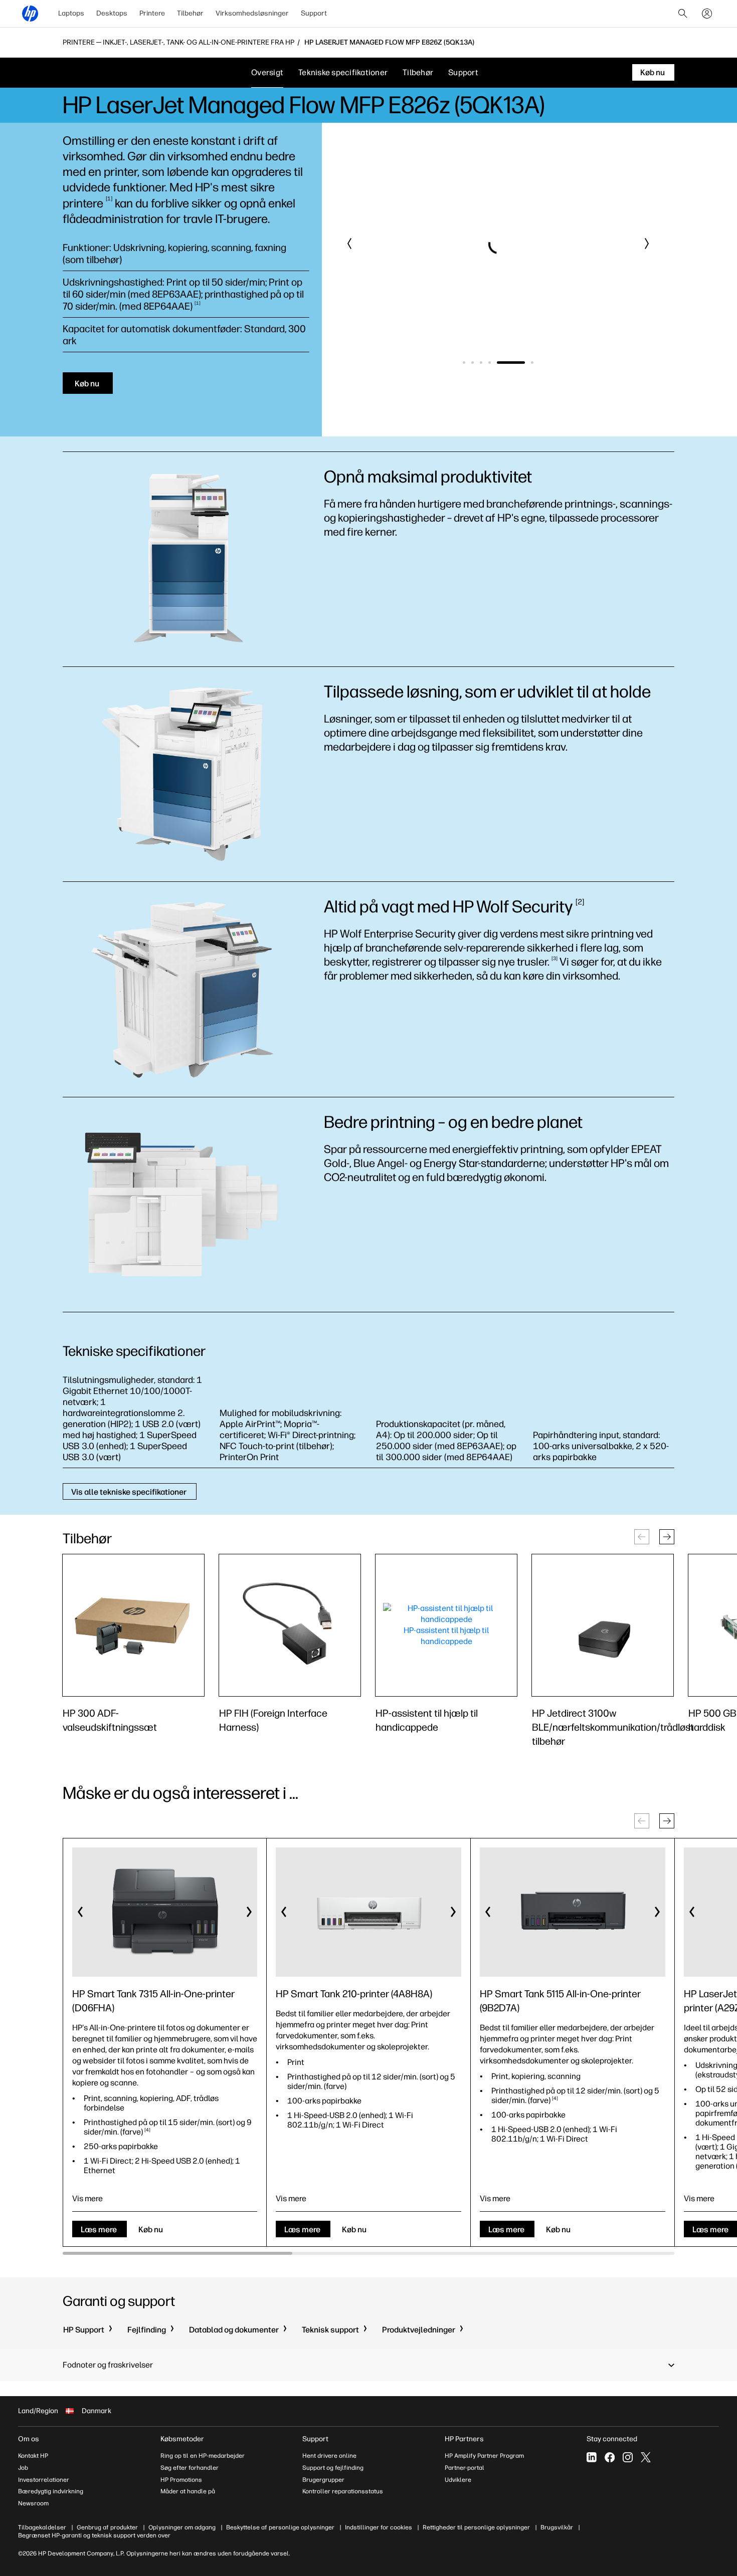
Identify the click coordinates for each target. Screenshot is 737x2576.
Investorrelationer (44, 2480)
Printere (152, 13)
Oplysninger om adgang (182, 2527)
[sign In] (707, 14)
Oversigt (267, 72)
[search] (683, 14)
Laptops (71, 13)
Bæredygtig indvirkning (51, 2491)
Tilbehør (190, 13)
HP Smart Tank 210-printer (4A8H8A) (354, 1994)
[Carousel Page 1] (464, 363)
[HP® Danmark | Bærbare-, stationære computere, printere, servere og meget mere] (30, 14)
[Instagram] (628, 2457)
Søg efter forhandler (190, 2468)
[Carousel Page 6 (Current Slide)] (519, 363)
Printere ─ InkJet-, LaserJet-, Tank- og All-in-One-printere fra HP (178, 43)
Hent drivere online (329, 2456)
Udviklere (458, 2480)
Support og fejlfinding (333, 2468)
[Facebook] (610, 2457)
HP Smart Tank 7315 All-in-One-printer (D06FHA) (153, 2001)
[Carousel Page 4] (490, 363)
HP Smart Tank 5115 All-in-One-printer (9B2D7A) (560, 2001)
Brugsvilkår (557, 2527)
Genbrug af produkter (107, 2527)
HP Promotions (181, 2480)
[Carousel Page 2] (473, 363)
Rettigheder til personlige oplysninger (476, 2527)
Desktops (112, 13)
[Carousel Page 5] (498, 363)
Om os (29, 2439)
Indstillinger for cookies (379, 2527)
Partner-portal (465, 2468)
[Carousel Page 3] (481, 363)
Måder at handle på (188, 2491)
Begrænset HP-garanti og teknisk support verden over (94, 2535)
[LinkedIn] (592, 2457)
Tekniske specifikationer (343, 72)
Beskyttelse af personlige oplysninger (280, 2527)
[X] (646, 2457)
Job (23, 2468)
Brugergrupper (323, 2480)
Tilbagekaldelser (42, 2527)
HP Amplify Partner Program (484, 2456)
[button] (350, 244)
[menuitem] (71, 14)
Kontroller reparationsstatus (343, 2491)
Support (314, 13)
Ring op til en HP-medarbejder (203, 2456)
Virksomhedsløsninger (252, 13)
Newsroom (33, 2503)
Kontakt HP (33, 2456)
